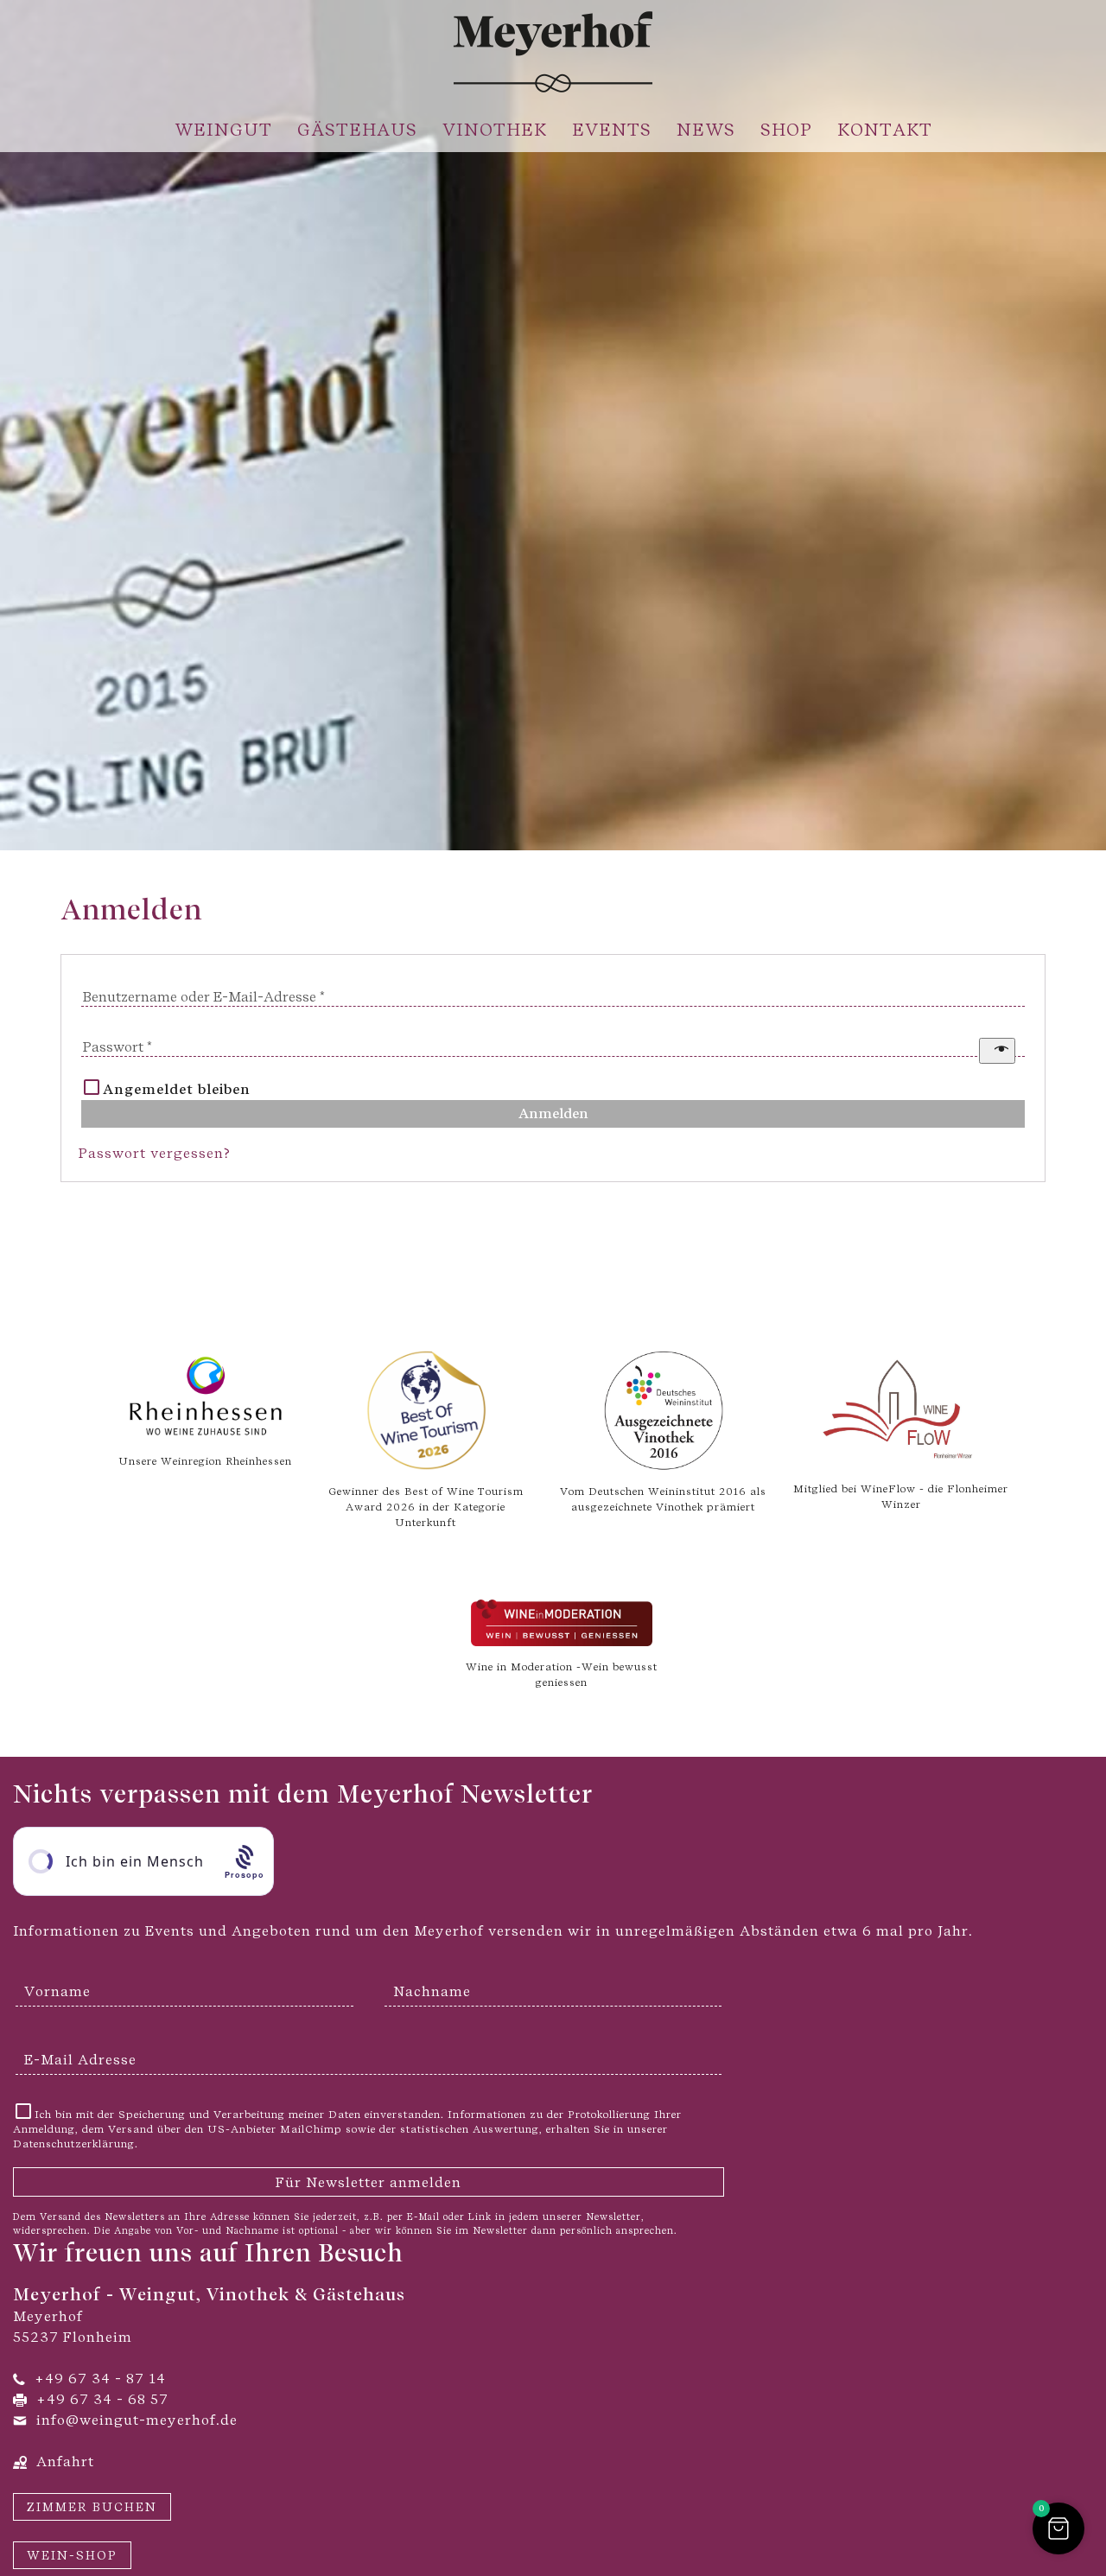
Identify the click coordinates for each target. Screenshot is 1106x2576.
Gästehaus (357, 130)
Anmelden (553, 1113)
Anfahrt (65, 2462)
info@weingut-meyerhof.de (137, 2420)
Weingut (223, 130)
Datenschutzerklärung (74, 2144)
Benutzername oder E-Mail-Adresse (205, 996)
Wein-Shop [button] (72, 2555)
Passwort (117, 1047)
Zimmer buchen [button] (92, 2507)
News (706, 130)
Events (612, 130)
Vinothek (495, 130)
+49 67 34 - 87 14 (100, 2379)
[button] (1058, 2528)
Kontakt (885, 130)
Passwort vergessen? (155, 1153)
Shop (786, 130)
